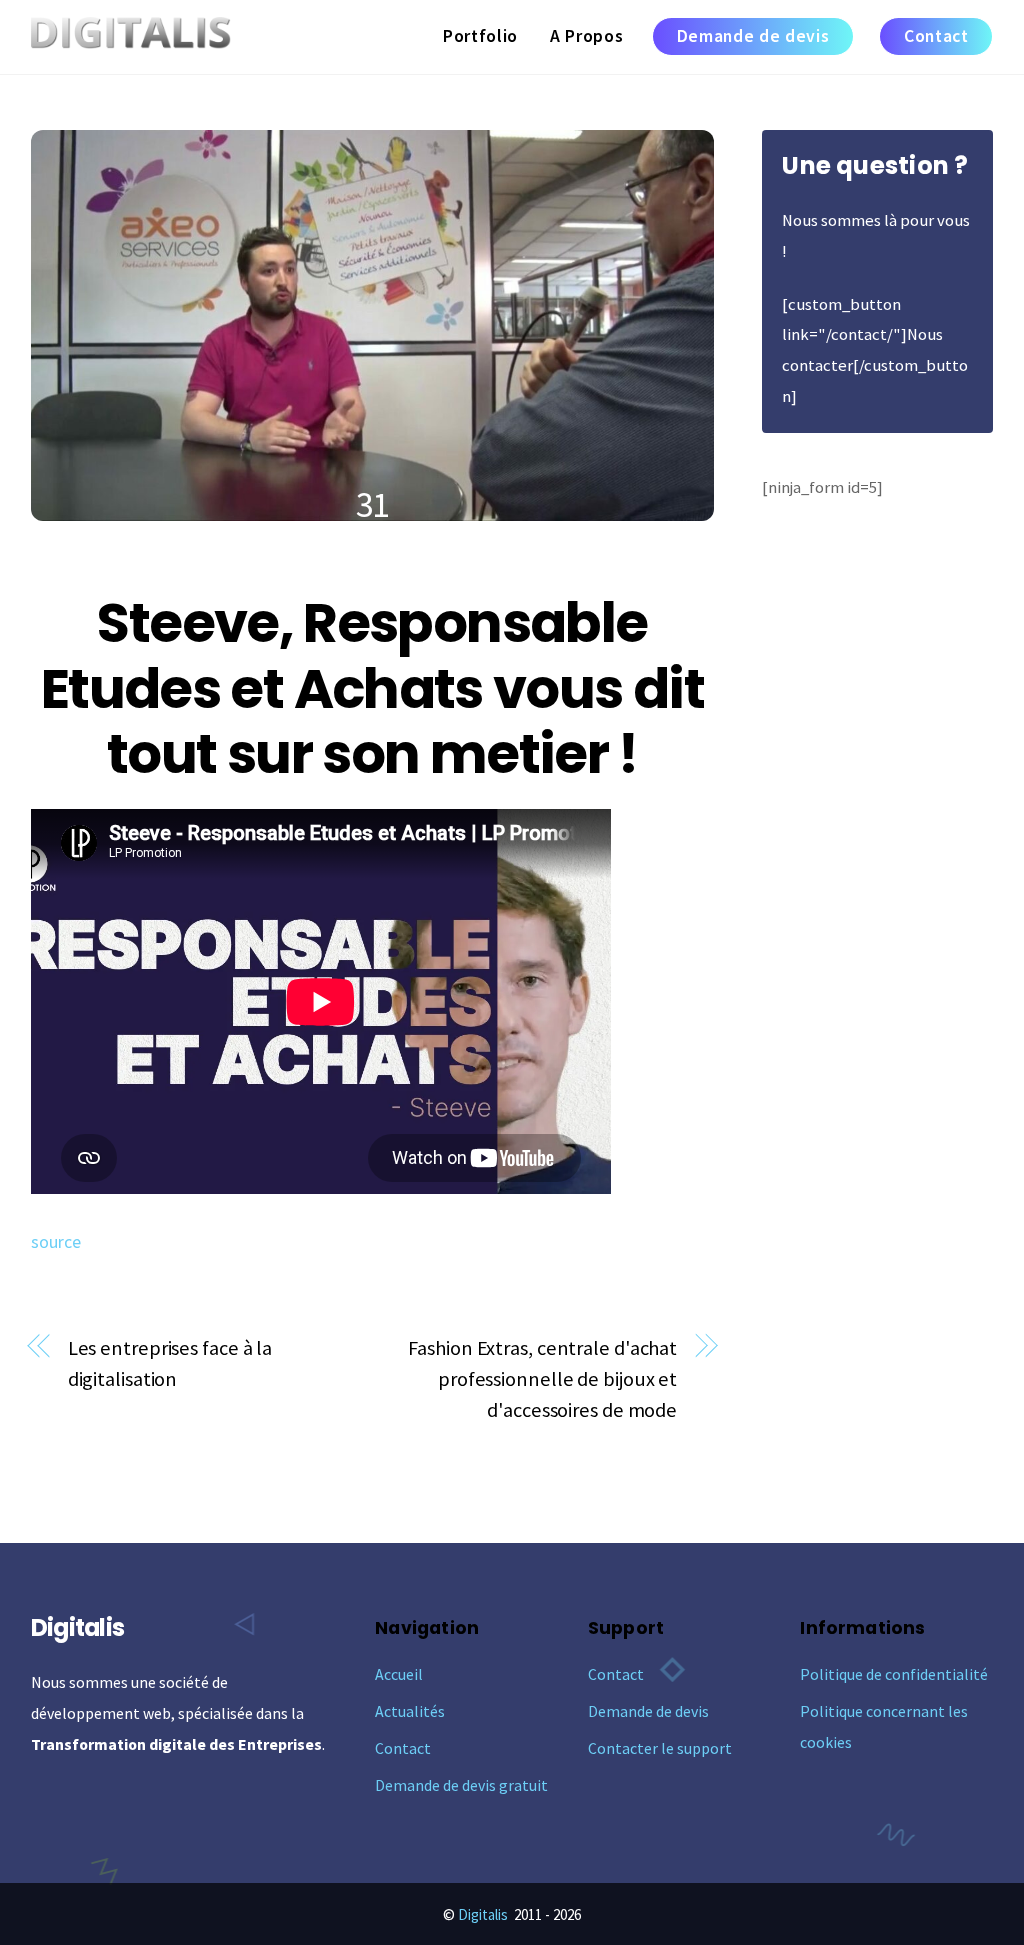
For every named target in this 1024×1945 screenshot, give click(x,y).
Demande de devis (753, 36)
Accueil (399, 1674)
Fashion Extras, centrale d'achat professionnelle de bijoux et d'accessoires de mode (542, 1379)
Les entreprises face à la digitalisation (170, 1363)
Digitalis (483, 1914)
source (56, 1242)
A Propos (586, 36)
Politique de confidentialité (894, 1674)
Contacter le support (660, 1748)
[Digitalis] (131, 37)
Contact (936, 36)
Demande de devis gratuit (461, 1785)
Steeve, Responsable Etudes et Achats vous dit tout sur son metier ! (372, 688)
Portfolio (480, 36)
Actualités (410, 1711)
